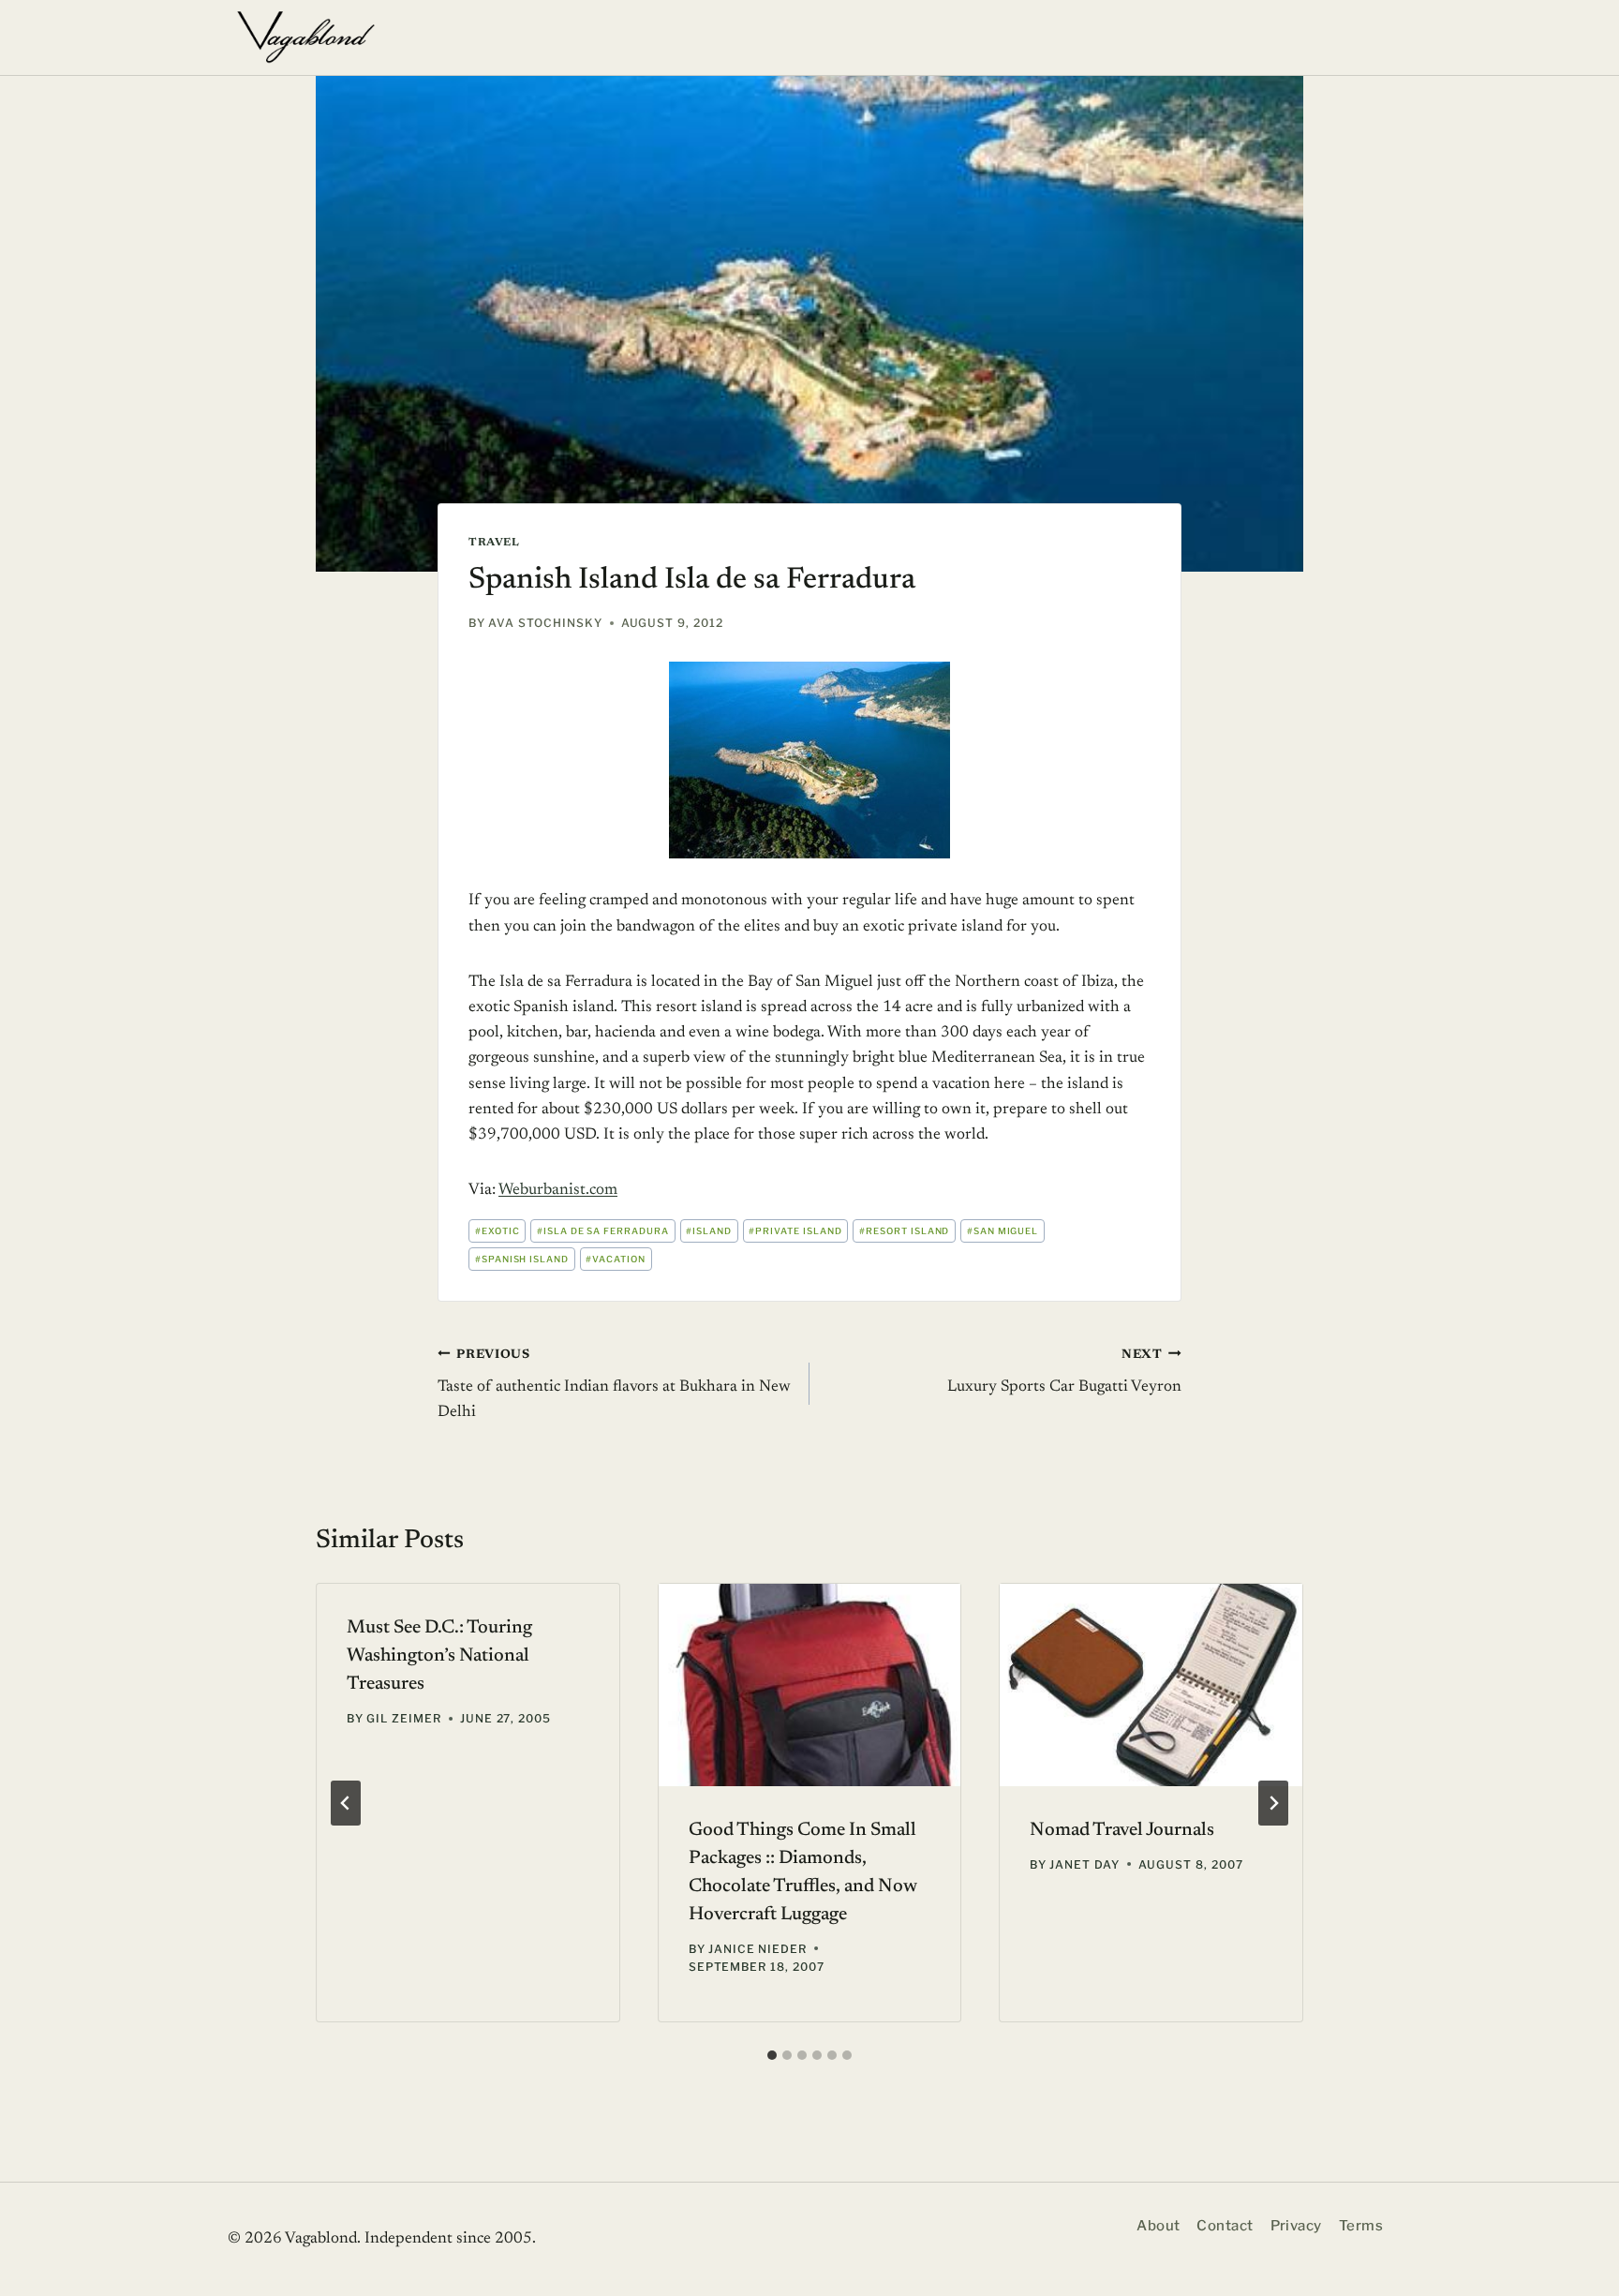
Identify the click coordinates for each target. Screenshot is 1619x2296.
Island (709, 1231)
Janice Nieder (758, 1949)
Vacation (616, 1259)
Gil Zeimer (404, 1718)
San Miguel (1003, 1231)
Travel (494, 543)
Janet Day (1084, 1864)
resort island (904, 1231)
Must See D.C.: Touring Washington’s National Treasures (439, 1656)
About (1158, 2226)
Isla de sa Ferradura (603, 1231)
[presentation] (810, 1685)
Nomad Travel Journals (1122, 1830)
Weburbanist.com (558, 1191)
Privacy (1296, 2226)
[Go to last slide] (346, 1803)
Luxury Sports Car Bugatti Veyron (1064, 1372)
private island (795, 1231)
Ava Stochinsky (545, 623)
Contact (1225, 2226)
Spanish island (522, 1259)
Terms (1361, 2226)
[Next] (1273, 1803)
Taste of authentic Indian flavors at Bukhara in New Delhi (614, 1384)
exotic (498, 1231)
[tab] (772, 2055)
